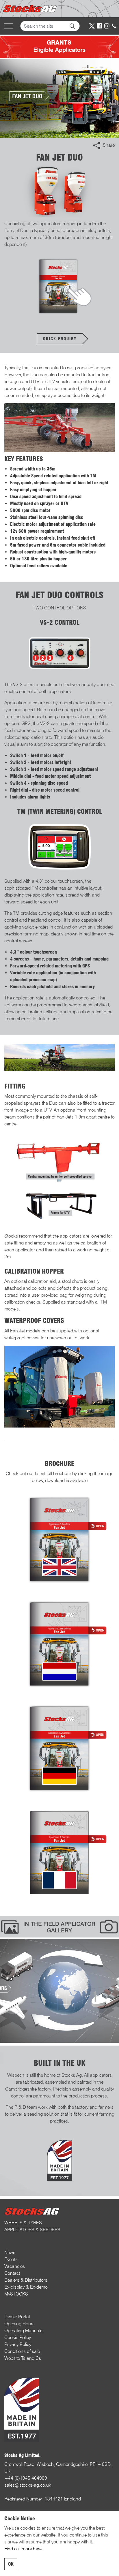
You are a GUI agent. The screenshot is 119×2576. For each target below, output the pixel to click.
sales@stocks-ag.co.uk (28, 2485)
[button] (72, 26)
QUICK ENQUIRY (60, 339)
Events (11, 2259)
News (10, 2252)
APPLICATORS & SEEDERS (32, 2230)
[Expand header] (9, 26)
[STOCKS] (31, 9)
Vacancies (15, 2266)
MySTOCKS (16, 2294)
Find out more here (23, 2549)
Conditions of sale (22, 2351)
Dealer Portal (17, 2317)
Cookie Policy (18, 2337)
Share (109, 145)
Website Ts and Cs (23, 2358)
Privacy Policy (18, 2344)
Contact (12, 2273)
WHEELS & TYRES (23, 2223)
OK (11, 2564)
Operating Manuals (23, 2331)
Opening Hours (19, 2324)
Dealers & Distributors (26, 2280)
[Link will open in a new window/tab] (92, 26)
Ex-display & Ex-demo (26, 2287)
